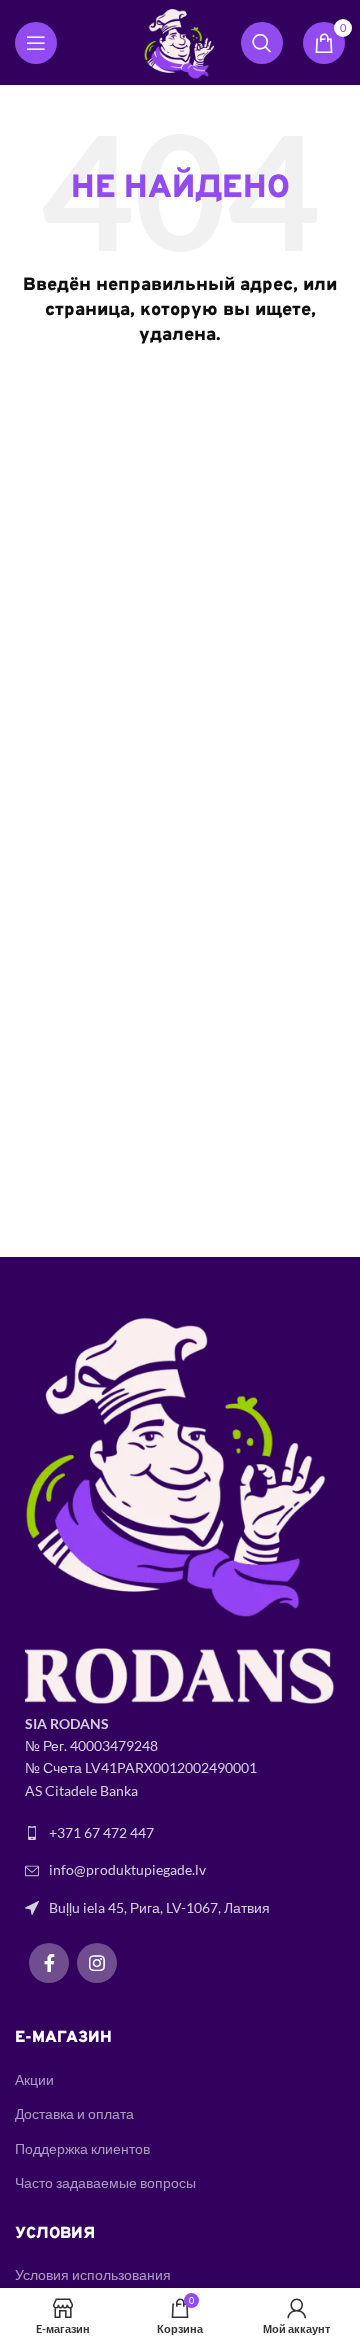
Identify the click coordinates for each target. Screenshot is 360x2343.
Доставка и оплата (74, 2113)
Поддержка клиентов (82, 2148)
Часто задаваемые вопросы (105, 2182)
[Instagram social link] (97, 1963)
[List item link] (180, 1833)
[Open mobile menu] (36, 43)
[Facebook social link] (49, 1963)
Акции (34, 2079)
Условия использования (93, 2274)
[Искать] (262, 43)
